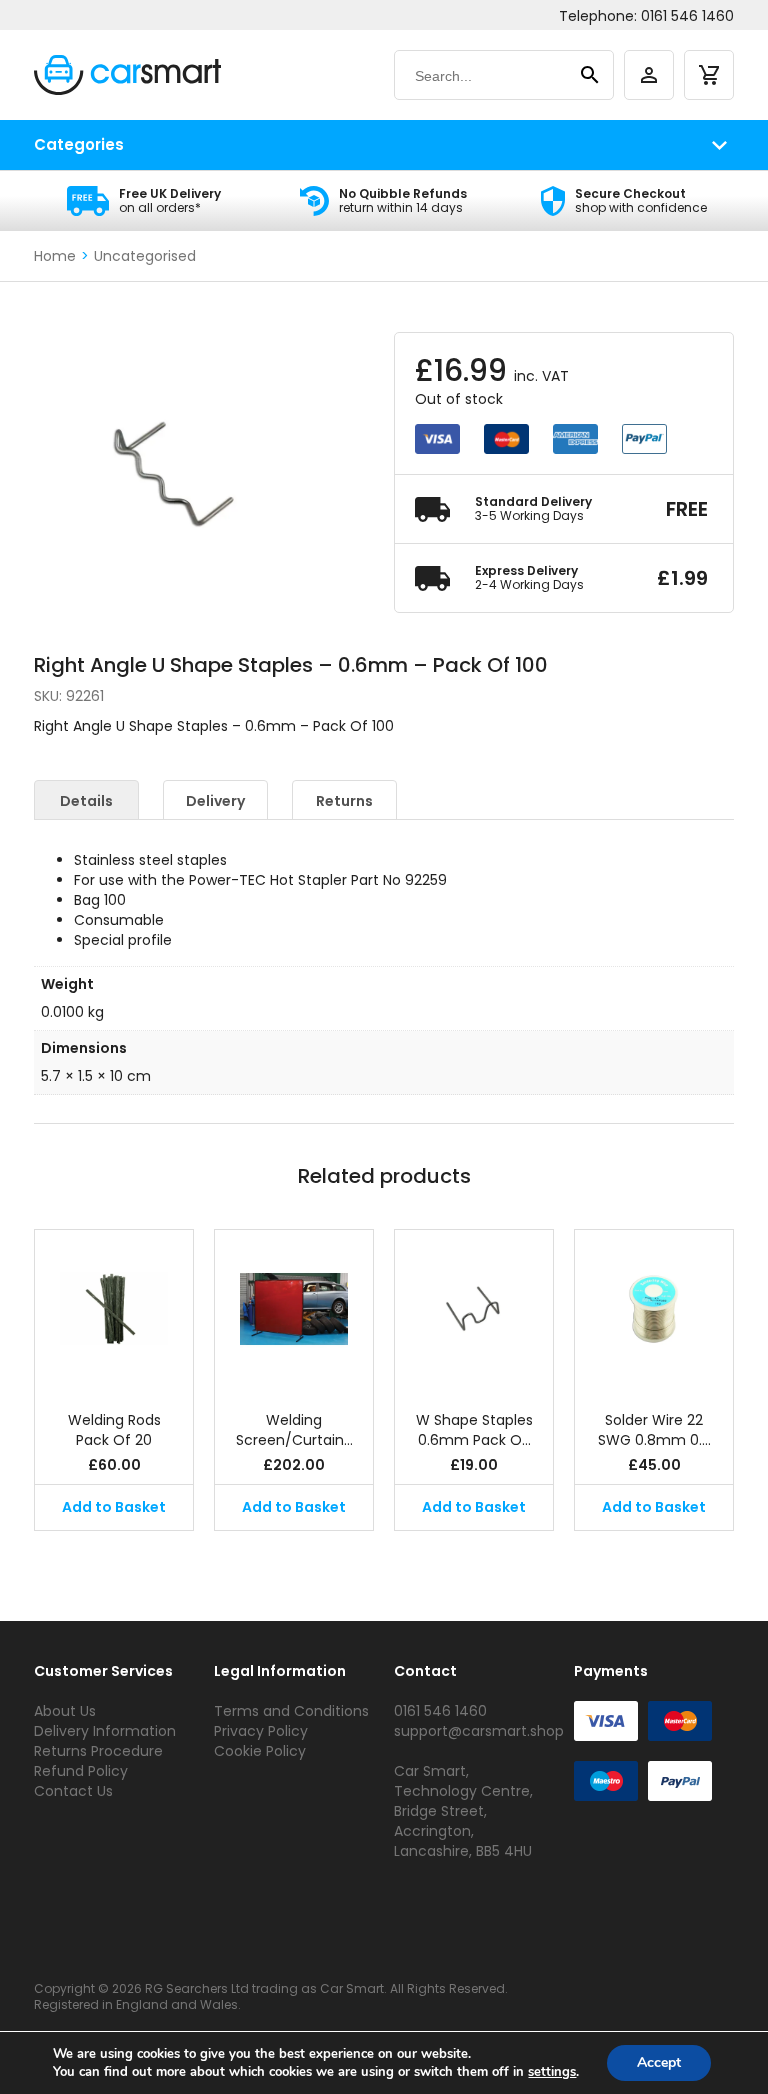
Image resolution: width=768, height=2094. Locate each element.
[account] (649, 75)
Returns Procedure (98, 1751)
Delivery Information (105, 1731)
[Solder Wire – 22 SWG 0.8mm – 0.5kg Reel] (654, 1310)
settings (552, 2072)
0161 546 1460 (687, 16)
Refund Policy (81, 1771)
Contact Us (73, 1791)
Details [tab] (86, 801)
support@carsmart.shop (479, 1731)
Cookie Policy (260, 1751)
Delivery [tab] (215, 801)
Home (55, 256)
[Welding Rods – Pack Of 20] (114, 1310)
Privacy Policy (261, 1731)
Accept (659, 2062)
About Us (65, 1711)
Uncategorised (145, 256)
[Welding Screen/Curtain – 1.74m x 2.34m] (294, 1310)
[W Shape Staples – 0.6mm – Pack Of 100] (474, 1310)
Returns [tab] (344, 801)
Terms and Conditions (291, 1711)
